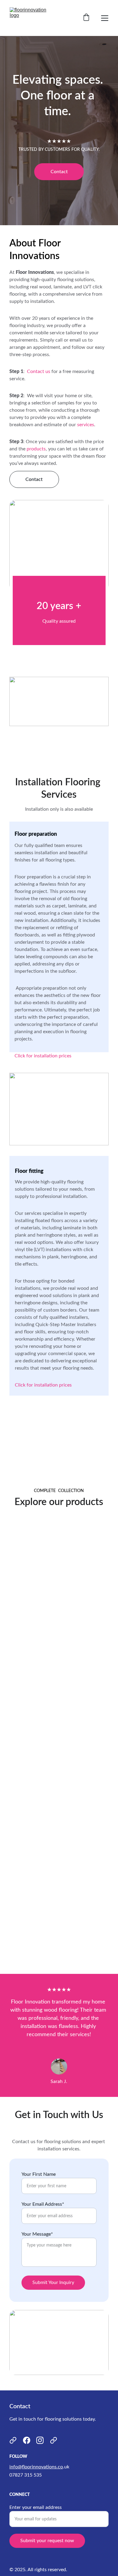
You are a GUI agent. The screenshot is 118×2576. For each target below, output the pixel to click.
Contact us (39, 371)
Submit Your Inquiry (53, 2282)
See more (59, 1637)
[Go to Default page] (13, 2440)
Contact (59, 172)
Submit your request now (47, 2541)
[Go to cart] (86, 18)
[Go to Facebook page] (27, 2440)
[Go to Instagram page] (40, 2440)
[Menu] (105, 18)
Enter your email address (36, 2507)
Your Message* (37, 2234)
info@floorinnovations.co (36, 2467)
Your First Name (39, 2174)
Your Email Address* (43, 2204)
